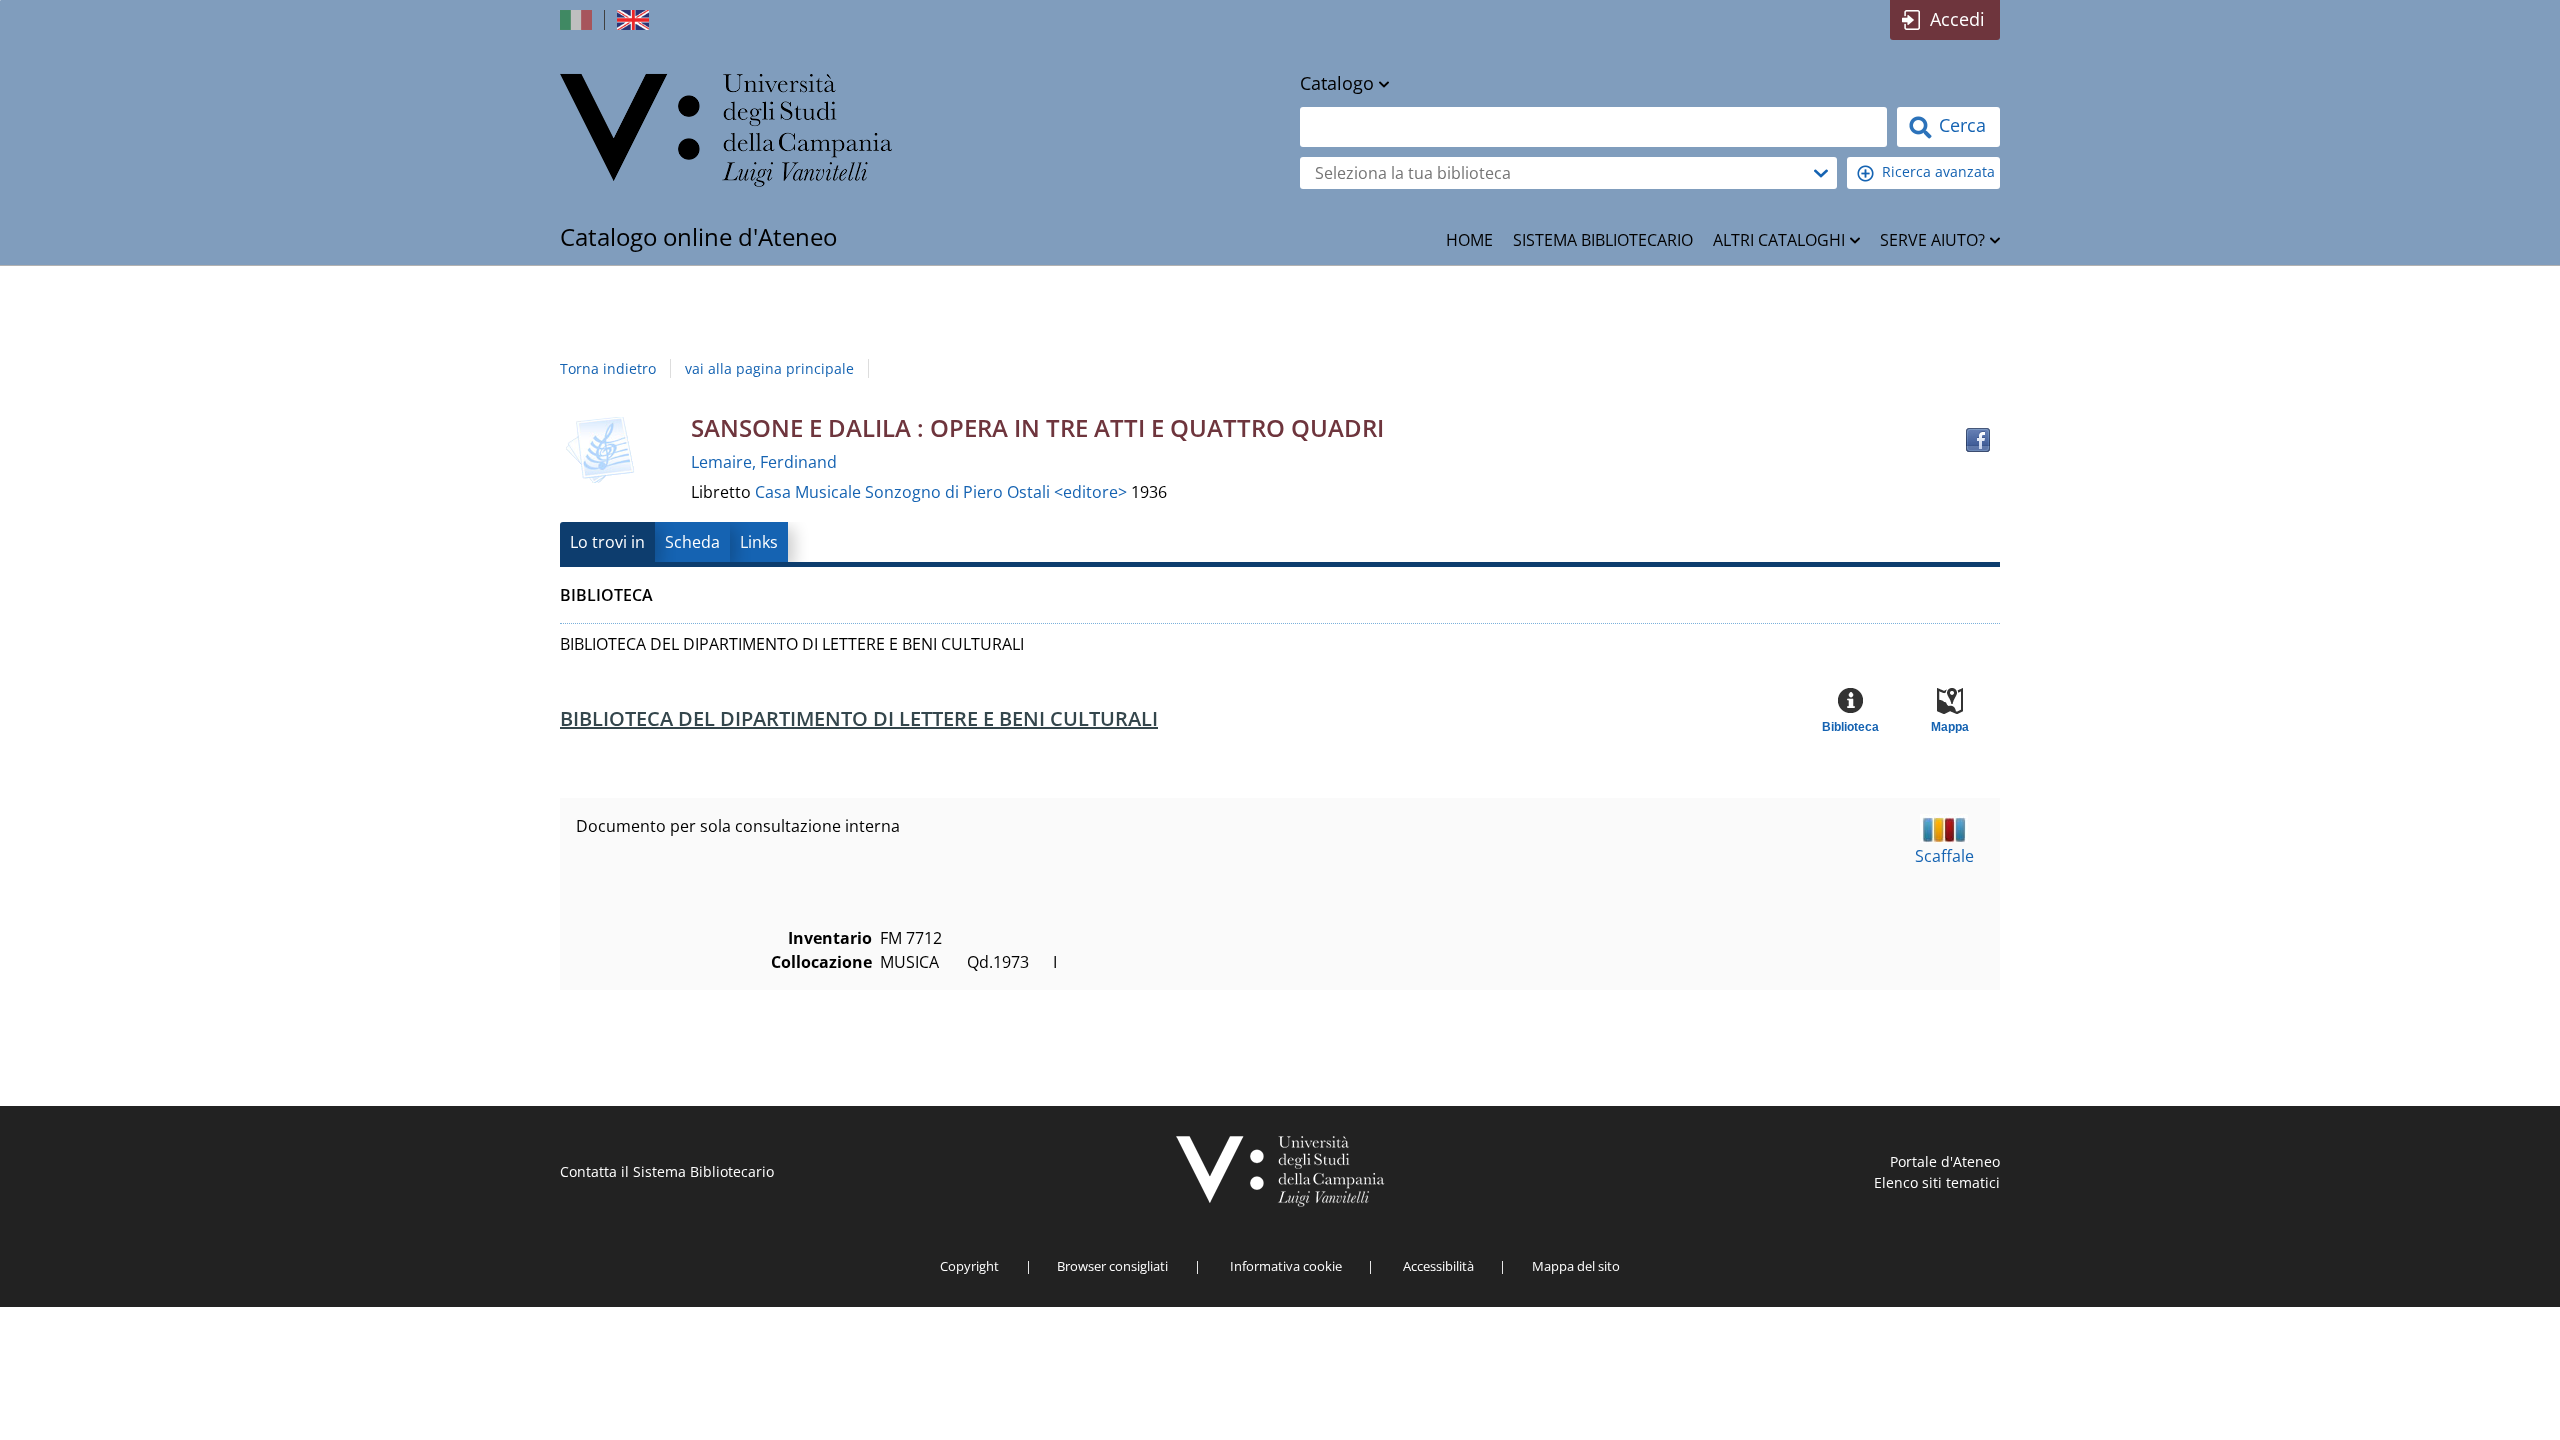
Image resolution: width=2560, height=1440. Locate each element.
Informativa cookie (1286, 1266)
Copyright (969, 1266)
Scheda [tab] (692, 542)
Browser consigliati (1112, 1266)
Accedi (1957, 19)
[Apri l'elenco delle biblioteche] (1821, 173)
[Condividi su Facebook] (1978, 440)
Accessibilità (1438, 1266)
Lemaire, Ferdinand (764, 462)
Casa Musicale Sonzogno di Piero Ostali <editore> (943, 492)
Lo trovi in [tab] (607, 542)
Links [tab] (759, 542)
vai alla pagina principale (769, 368)
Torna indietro (608, 368)
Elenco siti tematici (1937, 1182)
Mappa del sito (1576, 1266)
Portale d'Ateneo (1945, 1161)
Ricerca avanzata (1938, 171)
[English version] (635, 20)
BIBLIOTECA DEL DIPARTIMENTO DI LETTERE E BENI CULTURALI (859, 718)
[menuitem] (1469, 240)
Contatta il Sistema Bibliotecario (667, 1171)
